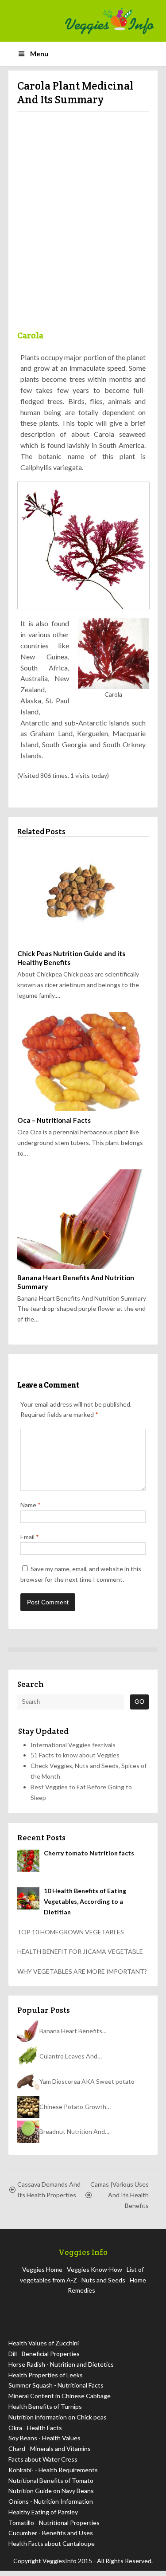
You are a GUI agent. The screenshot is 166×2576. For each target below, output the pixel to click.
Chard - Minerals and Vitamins (50, 2454)
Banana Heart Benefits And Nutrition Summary (76, 1287)
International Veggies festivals (73, 1750)
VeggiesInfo (60, 2566)
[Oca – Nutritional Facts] (83, 1067)
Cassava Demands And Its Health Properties (49, 2195)
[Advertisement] (83, 225)
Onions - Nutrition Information (51, 2507)
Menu (39, 54)
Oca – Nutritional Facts (54, 1125)
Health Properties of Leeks (46, 2380)
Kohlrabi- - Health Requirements (53, 2475)
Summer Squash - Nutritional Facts (56, 2390)
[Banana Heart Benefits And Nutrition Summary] (83, 1224)
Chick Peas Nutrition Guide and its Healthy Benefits (71, 963)
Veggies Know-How (95, 2275)
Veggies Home (42, 2275)
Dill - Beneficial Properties (44, 2359)
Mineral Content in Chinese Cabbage (60, 2401)
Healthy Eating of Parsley (43, 2517)
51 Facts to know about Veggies (75, 1760)
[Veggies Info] (109, 21)
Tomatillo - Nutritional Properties (54, 2528)
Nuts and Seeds (103, 2285)
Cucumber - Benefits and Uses (51, 2538)
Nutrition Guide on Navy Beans (51, 2496)
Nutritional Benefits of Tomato (51, 2486)
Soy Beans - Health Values (44, 2443)
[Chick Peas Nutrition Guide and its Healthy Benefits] (83, 900)
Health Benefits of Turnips (45, 2412)
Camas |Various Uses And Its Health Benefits (120, 2200)
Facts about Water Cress (43, 2464)
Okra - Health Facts (35, 2433)
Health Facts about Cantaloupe (52, 2549)
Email (30, 1542)
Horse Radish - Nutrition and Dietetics (61, 2370)
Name (31, 1510)
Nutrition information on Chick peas (58, 2422)
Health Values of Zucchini (44, 2348)
